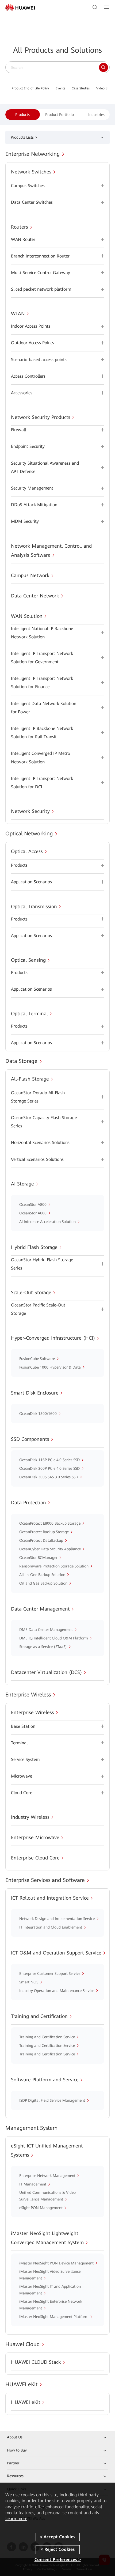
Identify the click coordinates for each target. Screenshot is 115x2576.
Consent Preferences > (58, 2560)
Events (60, 88)
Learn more (16, 2519)
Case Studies (81, 88)
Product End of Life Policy (30, 88)
